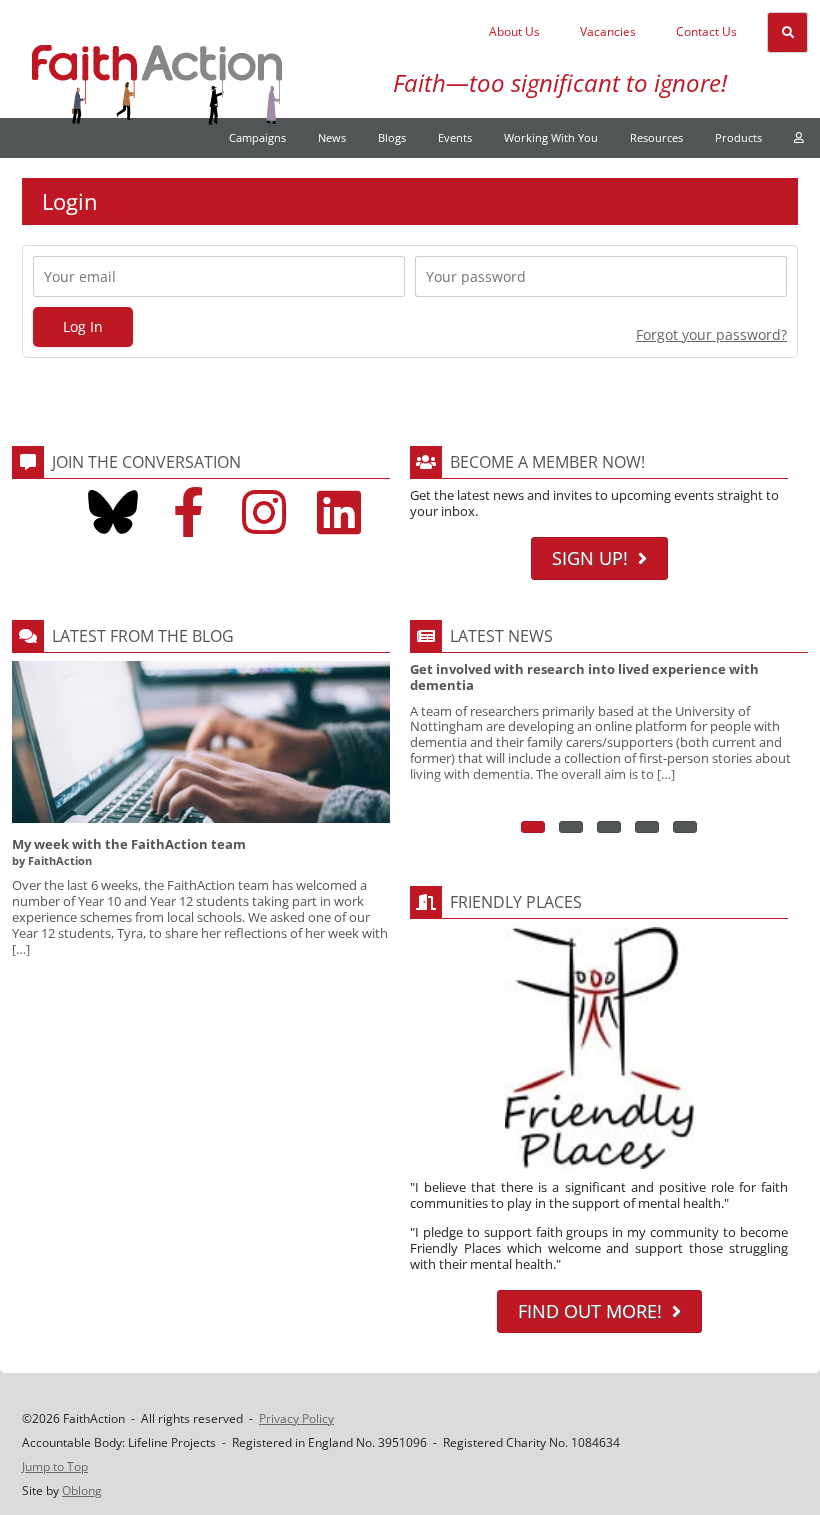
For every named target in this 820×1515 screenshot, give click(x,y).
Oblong (82, 1490)
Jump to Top (55, 1466)
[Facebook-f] (188, 512)
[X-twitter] (37, 512)
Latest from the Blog (143, 636)
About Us (514, 31)
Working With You (551, 137)
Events (455, 137)
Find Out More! (590, 1311)
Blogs (392, 137)
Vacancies (608, 31)
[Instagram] (264, 512)
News (332, 137)
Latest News (501, 636)
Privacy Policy (296, 1418)
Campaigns (257, 137)
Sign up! (590, 558)
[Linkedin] (339, 512)
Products (738, 137)
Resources (656, 137)
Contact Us (706, 31)
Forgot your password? (711, 334)
